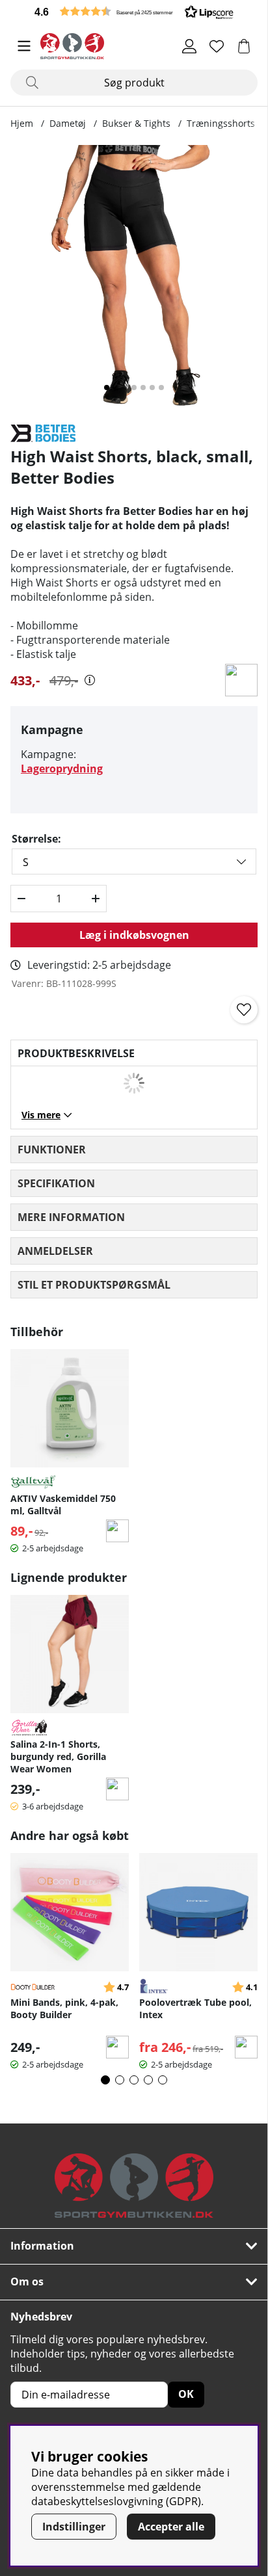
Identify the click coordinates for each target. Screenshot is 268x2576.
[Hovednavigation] (24, 46)
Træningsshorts (221, 123)
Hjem (22, 123)
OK (186, 2394)
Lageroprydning (62, 769)
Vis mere (41, 1115)
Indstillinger (74, 2527)
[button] (134, 11)
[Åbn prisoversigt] (90, 680)
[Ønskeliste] (217, 46)
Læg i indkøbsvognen (134, 935)
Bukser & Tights (136, 123)
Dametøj (68, 123)
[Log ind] (189, 46)
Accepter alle (171, 2527)
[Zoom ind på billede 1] (134, 279)
